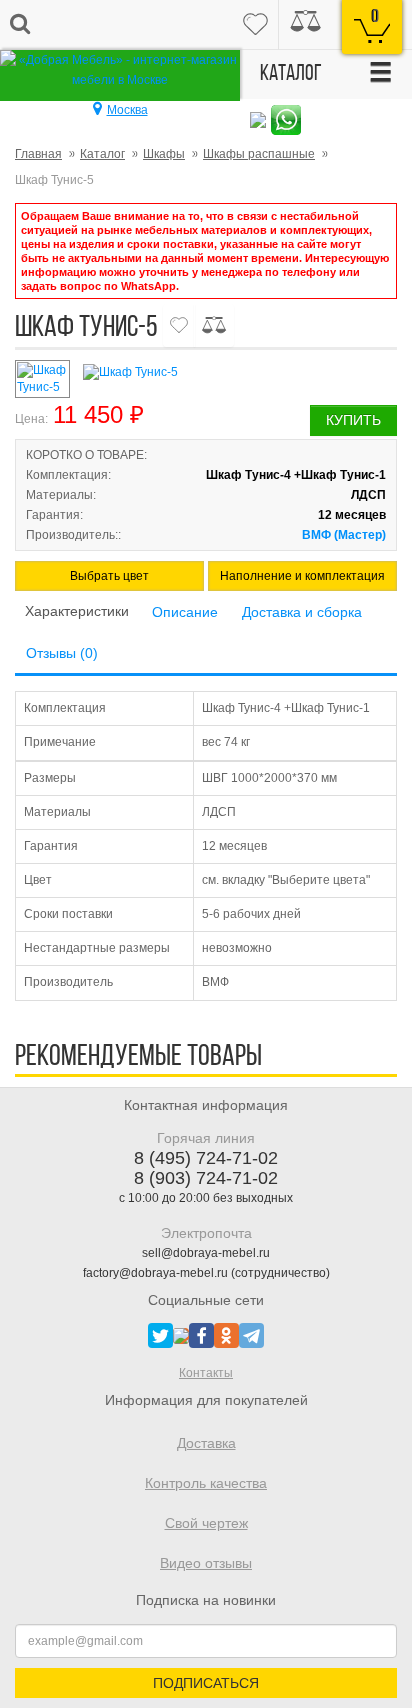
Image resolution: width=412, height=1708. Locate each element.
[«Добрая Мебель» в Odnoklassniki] (226, 1335)
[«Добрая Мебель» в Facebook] (201, 1335)
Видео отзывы (206, 1563)
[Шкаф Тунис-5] (238, 372)
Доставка (206, 1443)
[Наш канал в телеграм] (251, 1335)
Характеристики (77, 611)
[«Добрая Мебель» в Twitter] (160, 1335)
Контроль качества (206, 1483)
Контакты (206, 1373)
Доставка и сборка (302, 612)
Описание (185, 612)
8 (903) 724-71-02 (206, 1178)
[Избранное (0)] (255, 25)
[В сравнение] (214, 325)
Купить (353, 420)
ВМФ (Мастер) (344, 535)
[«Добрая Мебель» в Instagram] (181, 1335)
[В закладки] (179, 325)
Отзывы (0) (62, 653)
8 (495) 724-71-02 (206, 1158)
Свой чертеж (206, 1523)
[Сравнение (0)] (305, 25)
